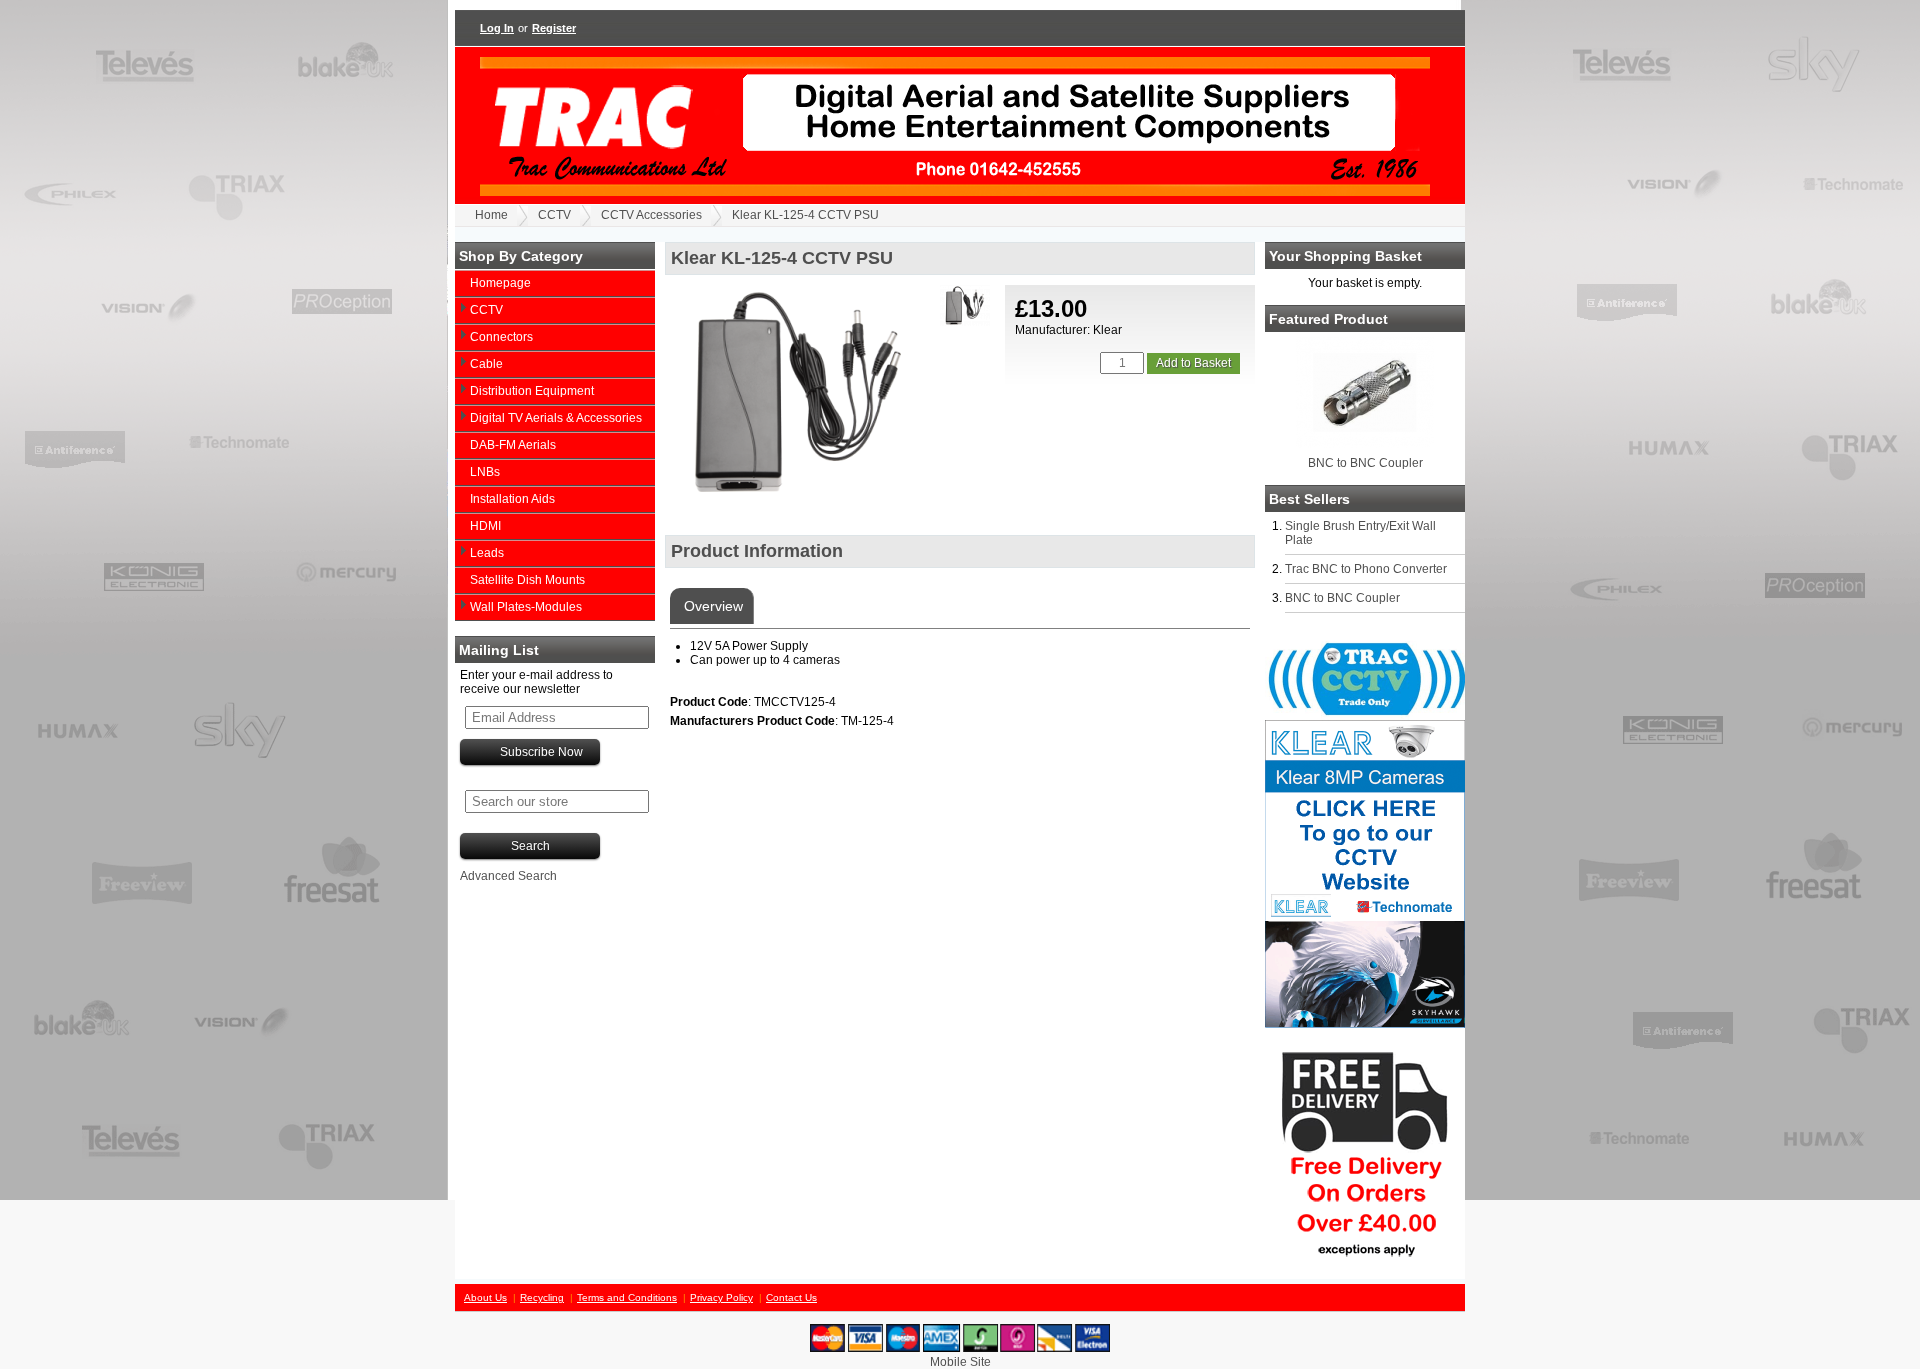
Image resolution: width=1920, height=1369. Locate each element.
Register (554, 28)
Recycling (542, 1297)
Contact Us (791, 1297)
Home (491, 215)
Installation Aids (512, 499)
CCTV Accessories (651, 215)
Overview (711, 606)
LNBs (485, 472)
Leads (487, 553)
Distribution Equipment (532, 391)
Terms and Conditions (627, 1297)
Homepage (500, 283)
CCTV (554, 215)
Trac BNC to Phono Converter (1366, 569)
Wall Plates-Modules (526, 607)
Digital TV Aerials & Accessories (556, 418)
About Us (485, 1297)
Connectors (501, 337)
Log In (497, 28)
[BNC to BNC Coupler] (1365, 444)
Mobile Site (960, 1362)
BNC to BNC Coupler (1365, 463)
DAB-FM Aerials (513, 445)
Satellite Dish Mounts (527, 580)
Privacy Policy (721, 1297)
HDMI (485, 526)
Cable (486, 364)
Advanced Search (508, 876)
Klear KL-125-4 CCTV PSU (805, 215)
